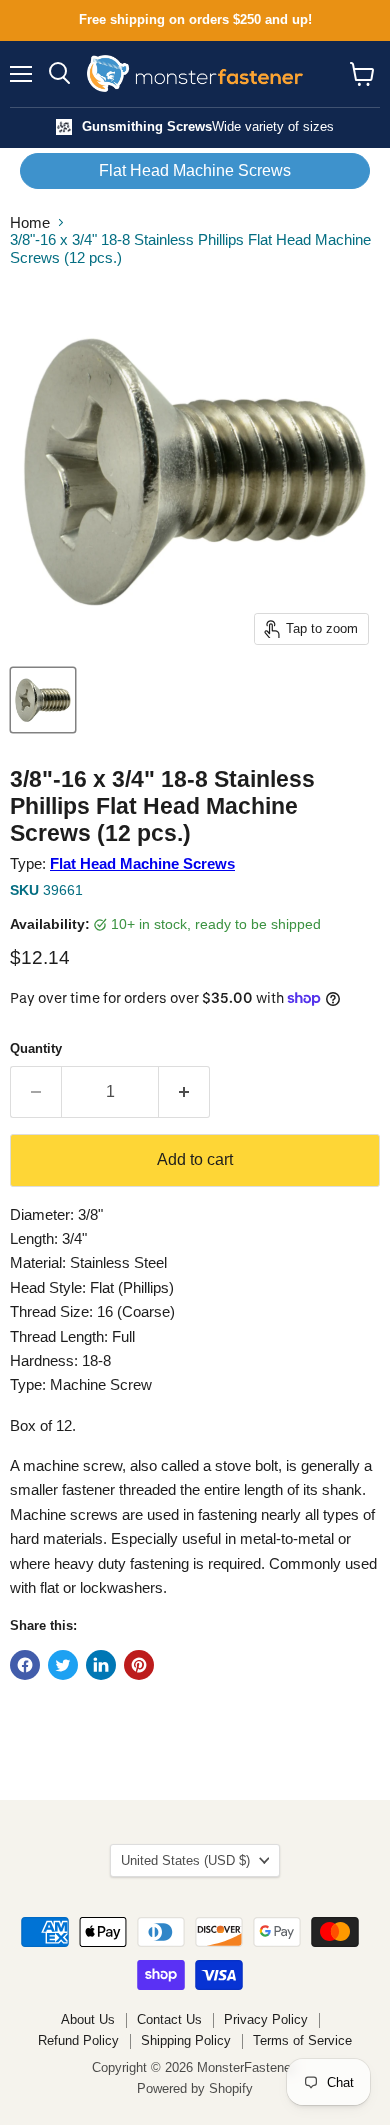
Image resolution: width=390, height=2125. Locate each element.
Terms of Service (302, 2040)
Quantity (36, 1048)
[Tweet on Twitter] (63, 1665)
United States (185, 1860)
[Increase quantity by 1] (184, 1092)
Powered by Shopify (195, 2088)
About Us (88, 2019)
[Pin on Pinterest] (139, 1665)
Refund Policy (78, 2040)
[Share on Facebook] (25, 1665)
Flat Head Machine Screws (195, 170)
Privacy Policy (266, 2019)
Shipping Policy (186, 2040)
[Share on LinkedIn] (101, 1665)
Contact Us (169, 2019)
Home (30, 222)
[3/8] (43, 700)
